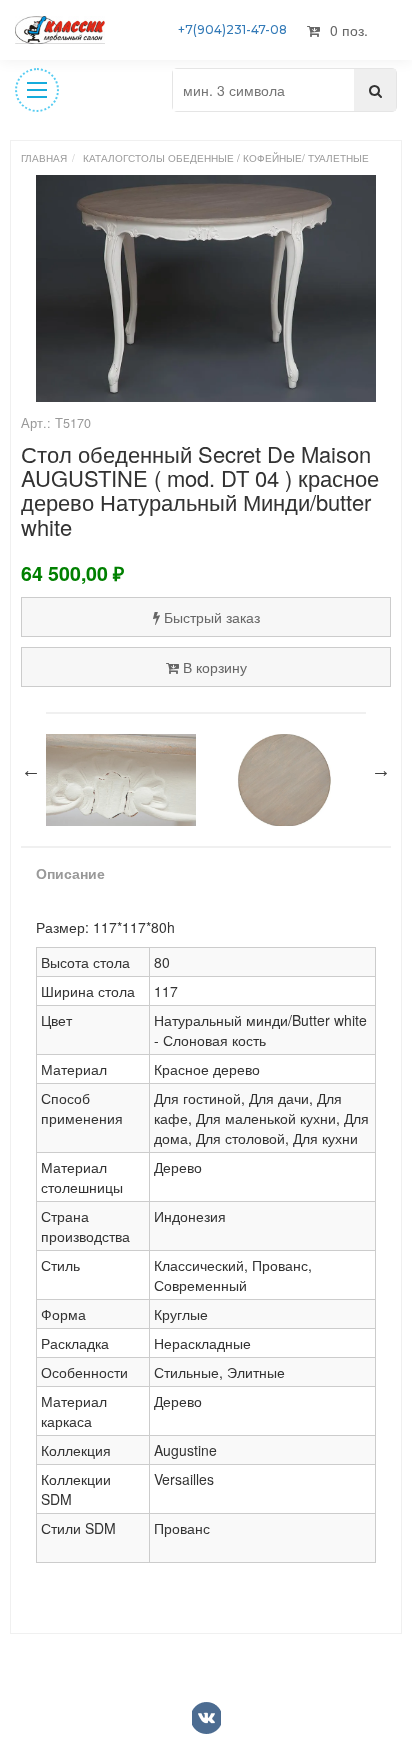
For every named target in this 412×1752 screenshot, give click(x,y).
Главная (44, 158)
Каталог (105, 158)
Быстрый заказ (212, 617)
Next (381, 770)
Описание (70, 873)
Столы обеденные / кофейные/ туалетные (248, 158)
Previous (31, 770)
